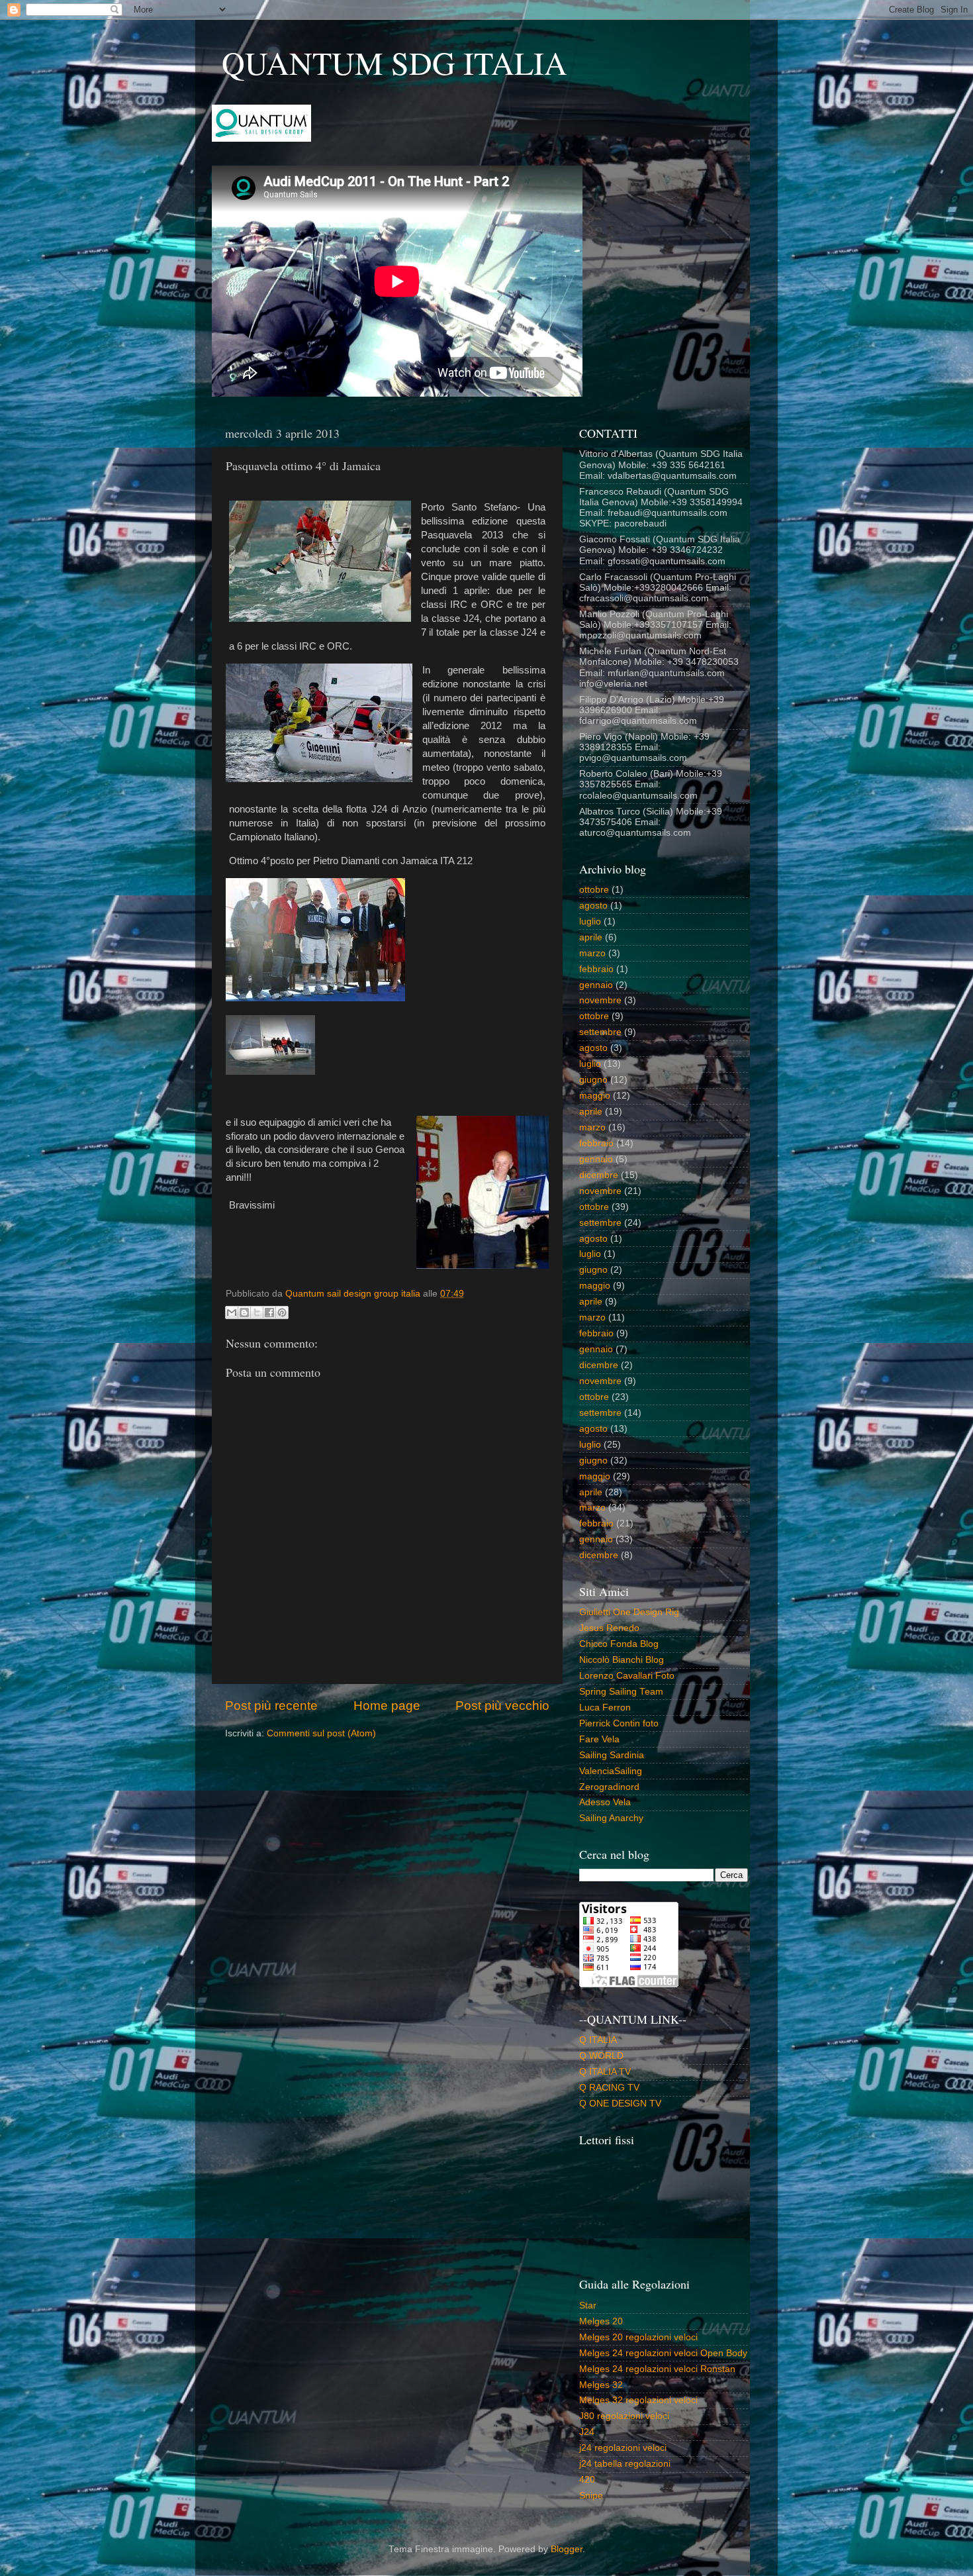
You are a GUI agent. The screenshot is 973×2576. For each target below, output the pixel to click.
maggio (595, 1096)
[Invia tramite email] (232, 1313)
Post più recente (271, 1706)
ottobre (594, 890)
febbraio (596, 969)
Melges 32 (601, 2385)
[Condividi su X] (257, 1313)
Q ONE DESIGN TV (620, 2104)
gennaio (596, 985)
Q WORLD (601, 2056)
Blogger (567, 2549)
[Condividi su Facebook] (269, 1313)
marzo (592, 953)
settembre (600, 1032)
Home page (387, 1706)
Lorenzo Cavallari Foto (627, 1676)
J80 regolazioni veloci (624, 2416)
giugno (593, 1080)
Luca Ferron (605, 1708)
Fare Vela (599, 1739)
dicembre (599, 1175)
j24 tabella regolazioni (625, 2464)
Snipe (591, 2496)
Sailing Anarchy (611, 1818)
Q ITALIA (598, 2040)
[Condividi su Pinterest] (282, 1313)
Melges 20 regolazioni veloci (638, 2337)
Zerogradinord (609, 1787)
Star (588, 2305)
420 (587, 2480)
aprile (591, 937)
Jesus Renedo (609, 1628)
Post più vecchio (502, 1706)
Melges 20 (601, 2321)
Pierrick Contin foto (619, 1723)
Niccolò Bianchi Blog (622, 1660)
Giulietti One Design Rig (629, 1612)
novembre (600, 1000)
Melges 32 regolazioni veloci (638, 2400)
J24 (587, 2432)
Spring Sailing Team (621, 1692)
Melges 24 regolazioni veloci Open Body (663, 2353)
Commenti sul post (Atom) (321, 1733)
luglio (590, 921)
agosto (593, 906)
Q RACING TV (609, 2088)
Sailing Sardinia (612, 1755)
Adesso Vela (605, 1802)
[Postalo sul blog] (244, 1313)
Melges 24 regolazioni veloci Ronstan (657, 2369)
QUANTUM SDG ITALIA (394, 62)
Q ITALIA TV (605, 2072)
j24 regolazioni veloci (623, 2448)
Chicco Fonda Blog (619, 1644)
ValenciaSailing (611, 1771)
